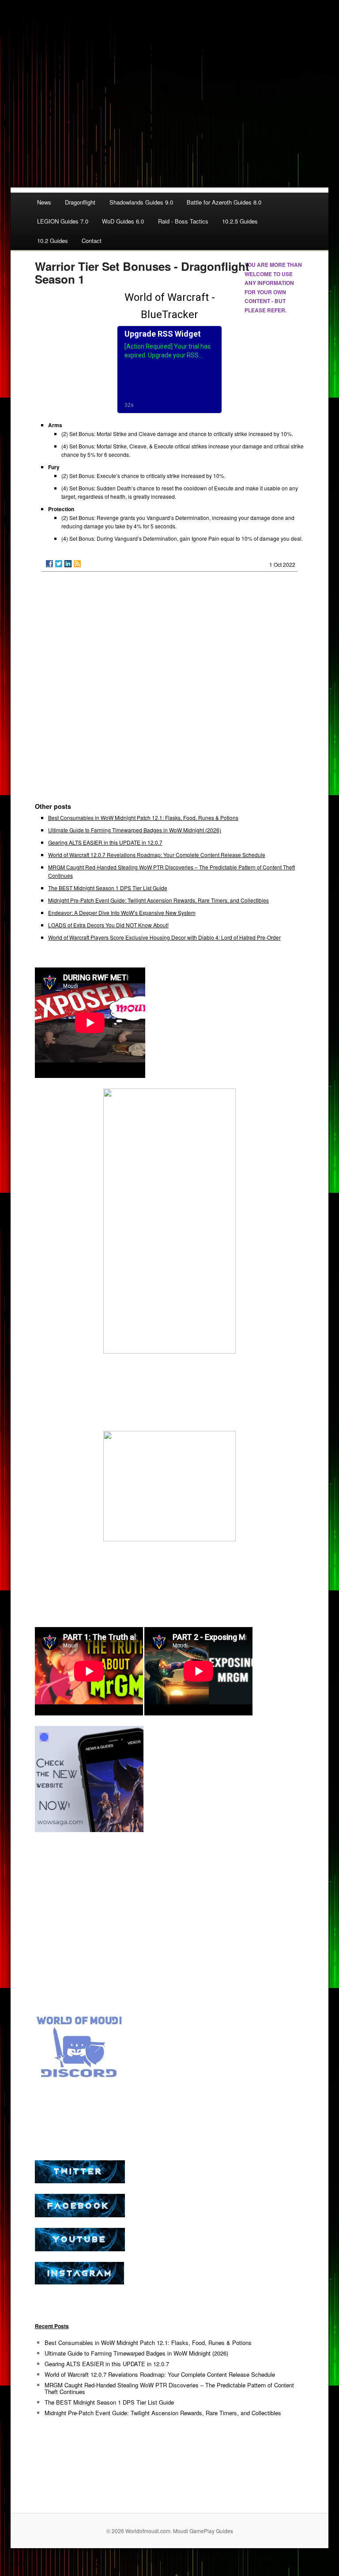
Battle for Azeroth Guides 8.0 (224, 202)
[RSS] (77, 564)
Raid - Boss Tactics (183, 221)
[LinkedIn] (68, 564)
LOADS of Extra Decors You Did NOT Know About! (108, 925)
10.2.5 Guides (240, 221)
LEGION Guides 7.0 (63, 221)
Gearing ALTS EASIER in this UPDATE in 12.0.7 (105, 842)
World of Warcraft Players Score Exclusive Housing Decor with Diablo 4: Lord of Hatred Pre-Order (164, 937)
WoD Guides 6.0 (123, 221)
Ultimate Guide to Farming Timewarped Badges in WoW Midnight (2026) (135, 830)
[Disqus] (170, 691)
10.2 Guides (53, 241)
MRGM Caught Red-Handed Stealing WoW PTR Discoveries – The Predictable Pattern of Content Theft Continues (169, 2388)
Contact (92, 241)
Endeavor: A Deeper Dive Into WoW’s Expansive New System (122, 912)
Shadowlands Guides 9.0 (141, 202)
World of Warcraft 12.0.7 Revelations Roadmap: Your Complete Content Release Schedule (157, 855)
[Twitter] (59, 564)
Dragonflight (80, 202)
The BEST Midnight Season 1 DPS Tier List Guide (108, 888)
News (44, 202)
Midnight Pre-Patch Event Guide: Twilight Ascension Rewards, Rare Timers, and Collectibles (158, 900)
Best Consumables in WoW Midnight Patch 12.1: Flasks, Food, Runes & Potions (143, 818)
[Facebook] (49, 564)
